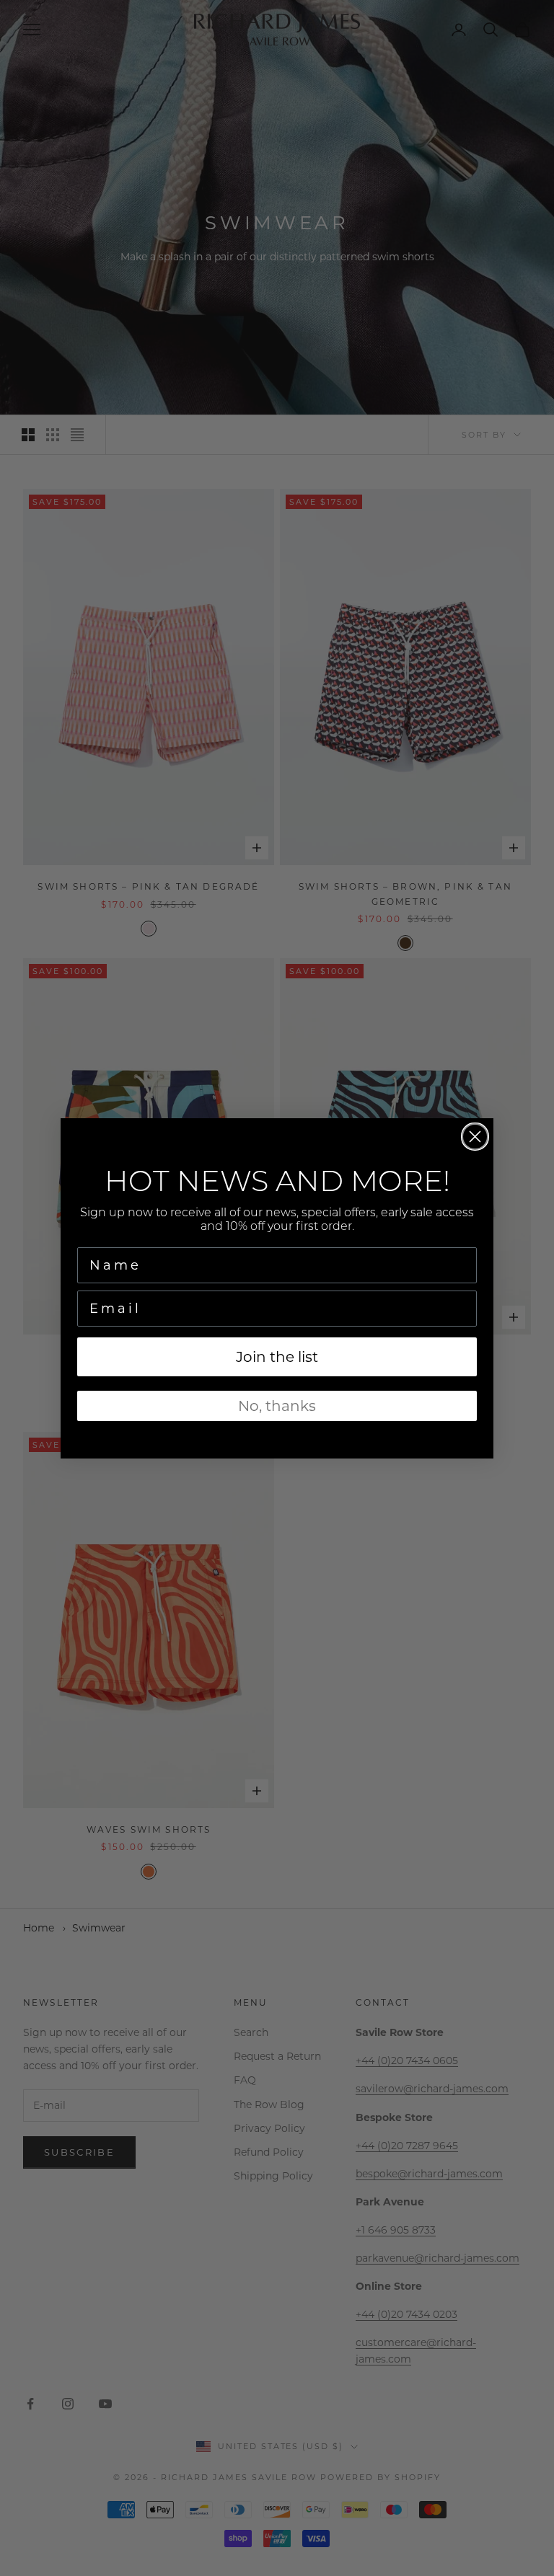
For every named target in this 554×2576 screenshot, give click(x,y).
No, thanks (277, 1406)
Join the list (277, 1357)
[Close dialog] (475, 1137)
